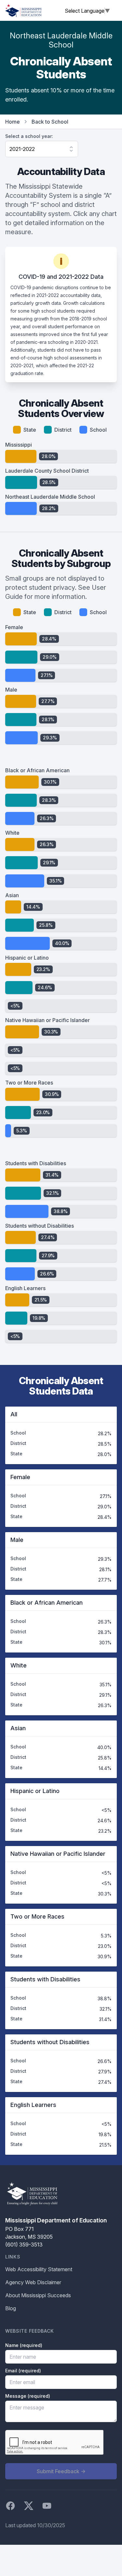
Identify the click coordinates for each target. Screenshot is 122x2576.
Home (13, 122)
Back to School (50, 122)
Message (28, 2396)
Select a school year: (29, 136)
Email (23, 2371)
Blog (11, 2308)
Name (24, 2345)
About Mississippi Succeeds (38, 2295)
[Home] (23, 10)
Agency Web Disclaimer (33, 2282)
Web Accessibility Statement (39, 2269)
